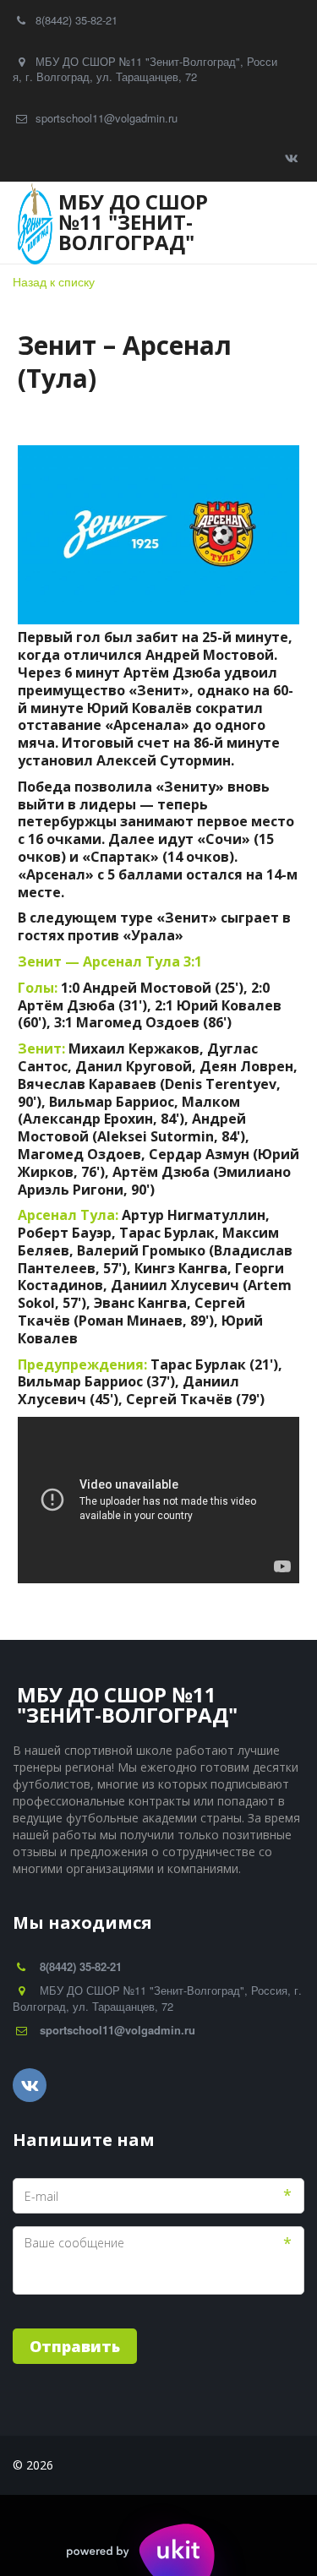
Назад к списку (54, 281)
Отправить (75, 2346)
